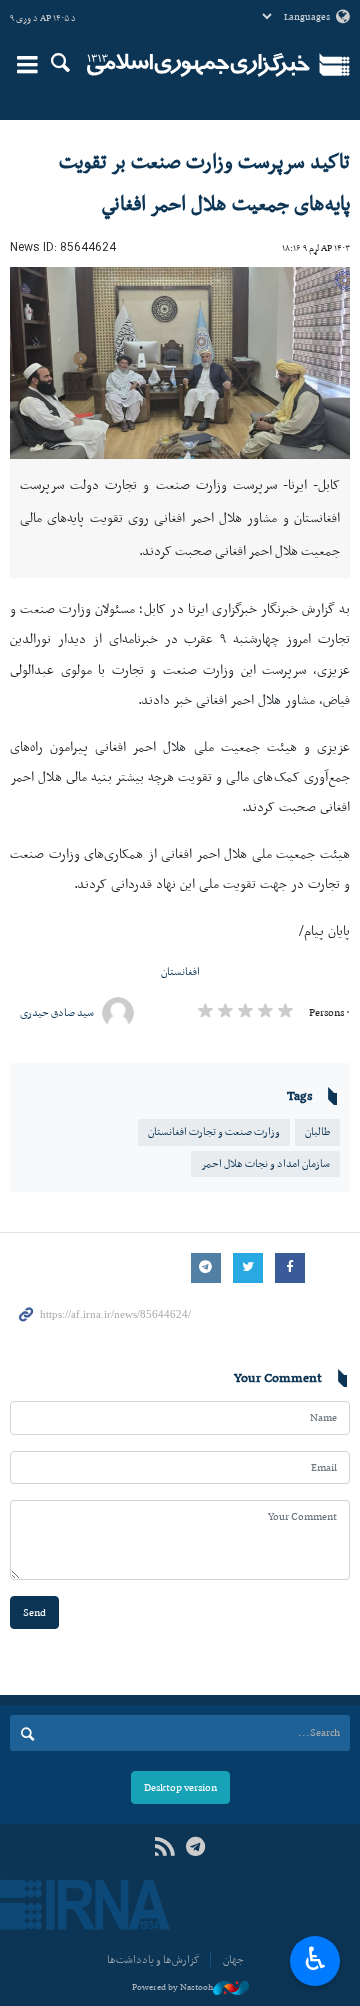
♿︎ (315, 1959)
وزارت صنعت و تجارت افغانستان (214, 1131)
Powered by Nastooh (172, 1987)
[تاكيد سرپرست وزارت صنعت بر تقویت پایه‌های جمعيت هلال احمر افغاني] (180, 363)
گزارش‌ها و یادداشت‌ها (153, 1959)
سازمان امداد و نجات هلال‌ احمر (265, 1163)
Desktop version (180, 1787)
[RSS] (164, 1847)
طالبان (317, 1131)
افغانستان (180, 971)
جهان (233, 1959)
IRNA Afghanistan (198, 65)
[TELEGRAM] (195, 1847)
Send (34, 1612)
